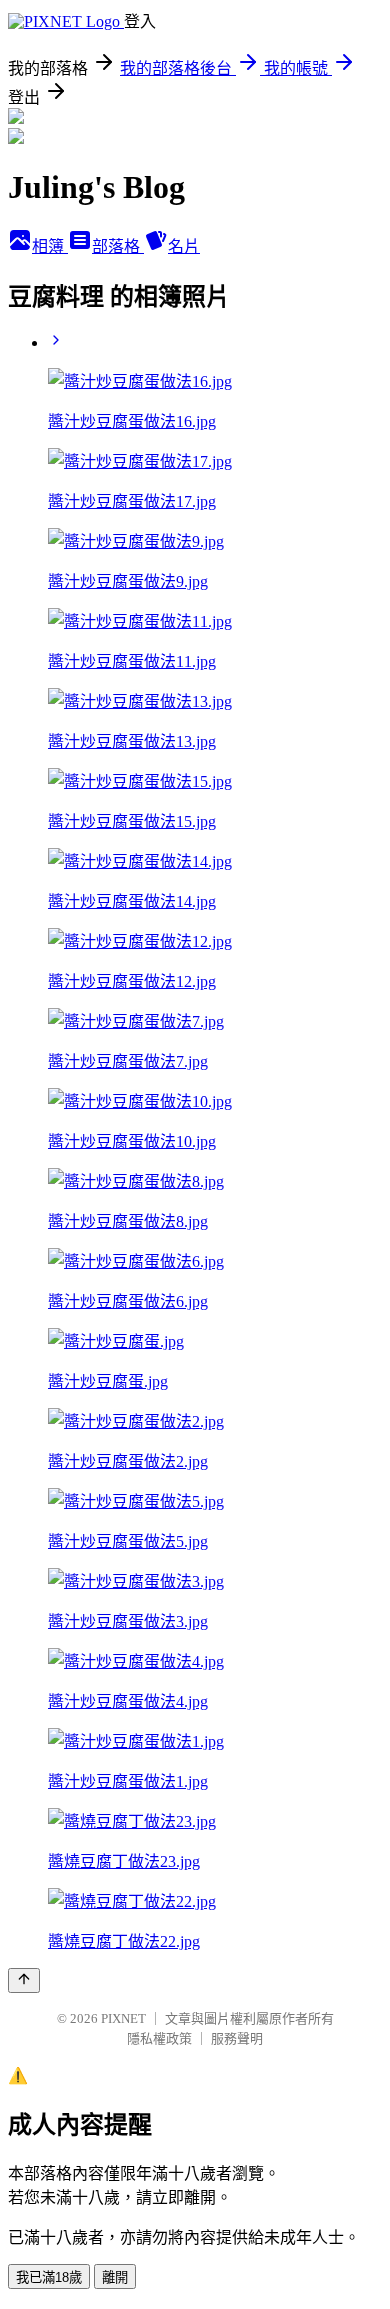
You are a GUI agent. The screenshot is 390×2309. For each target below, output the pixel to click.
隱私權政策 (159, 2038)
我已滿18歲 (49, 2277)
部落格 (118, 246)
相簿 (50, 246)
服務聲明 (237, 2038)
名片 (184, 246)
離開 (115, 2277)
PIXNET (123, 2018)
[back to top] (24, 1980)
